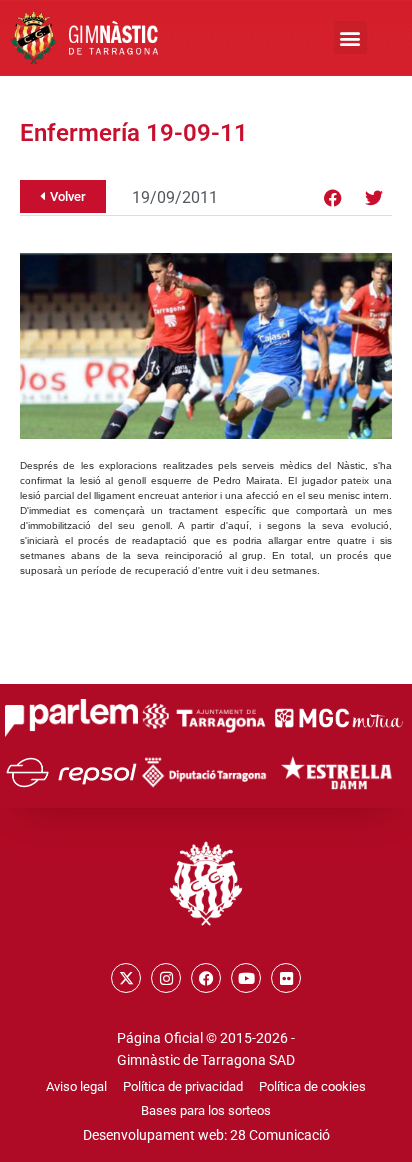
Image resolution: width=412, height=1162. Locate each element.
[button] (350, 37)
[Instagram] (166, 978)
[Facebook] (333, 198)
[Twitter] (374, 198)
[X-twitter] (126, 978)
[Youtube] (246, 978)
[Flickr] (286, 978)
